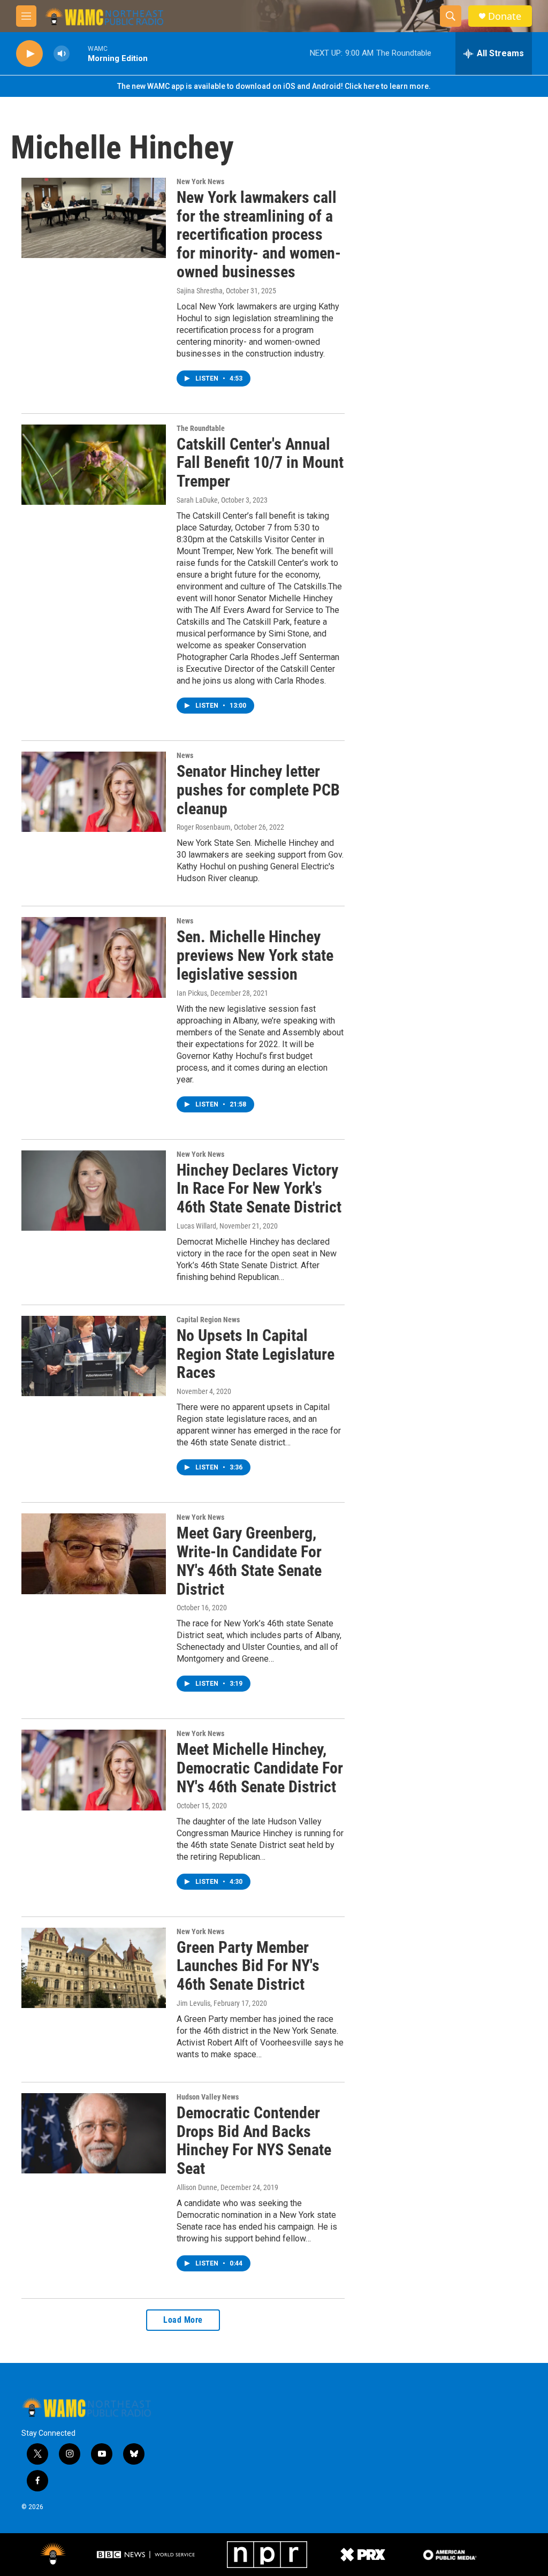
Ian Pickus (192, 993)
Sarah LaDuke (197, 500)
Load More (183, 2320)
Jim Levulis (193, 2003)
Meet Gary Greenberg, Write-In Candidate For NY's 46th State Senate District (249, 1561)
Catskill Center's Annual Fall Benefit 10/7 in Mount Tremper (260, 463)
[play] (29, 54)
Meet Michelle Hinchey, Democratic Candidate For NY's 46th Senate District (260, 1768)
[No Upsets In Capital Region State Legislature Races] (94, 1356)
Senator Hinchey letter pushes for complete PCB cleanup (258, 790)
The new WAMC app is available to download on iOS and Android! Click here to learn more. (274, 86)
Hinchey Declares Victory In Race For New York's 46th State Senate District (259, 1189)
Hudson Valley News (208, 2097)
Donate (505, 16)
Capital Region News (208, 1320)
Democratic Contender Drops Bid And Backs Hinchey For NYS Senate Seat (254, 2141)
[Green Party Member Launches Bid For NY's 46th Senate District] (94, 1968)
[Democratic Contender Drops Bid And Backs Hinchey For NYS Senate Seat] (94, 2133)
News (185, 755)
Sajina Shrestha (200, 291)
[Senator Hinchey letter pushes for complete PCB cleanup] (94, 792)
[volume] (62, 54)
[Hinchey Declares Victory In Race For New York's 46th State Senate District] (94, 1191)
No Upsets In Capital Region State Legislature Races (256, 1354)
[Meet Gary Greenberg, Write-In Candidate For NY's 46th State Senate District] (94, 1554)
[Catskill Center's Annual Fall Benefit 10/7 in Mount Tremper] (94, 465)
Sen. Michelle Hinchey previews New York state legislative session (255, 955)
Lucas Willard (196, 1226)
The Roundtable (201, 428)
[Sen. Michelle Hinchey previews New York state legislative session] (94, 957)
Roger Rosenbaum (204, 827)
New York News (200, 181)
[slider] (79, 53)
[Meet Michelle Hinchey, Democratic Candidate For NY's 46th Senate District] (94, 1770)
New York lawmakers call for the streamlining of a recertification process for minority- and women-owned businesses (259, 234)
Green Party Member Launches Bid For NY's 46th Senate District (248, 1966)
